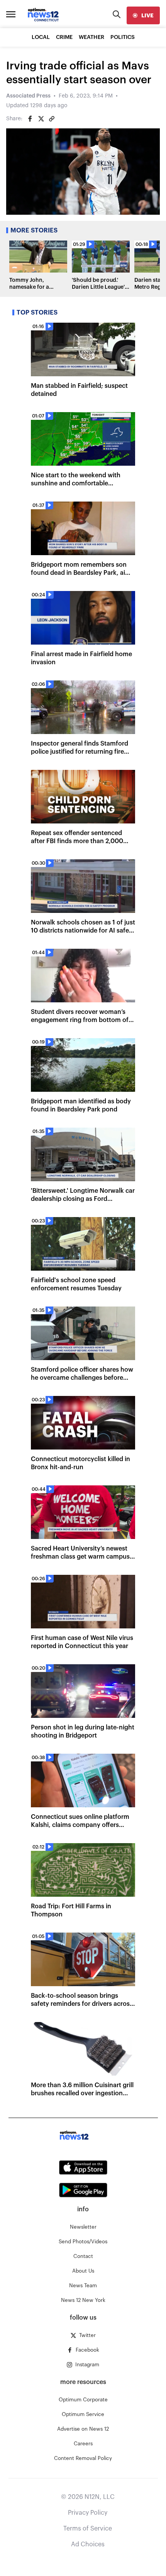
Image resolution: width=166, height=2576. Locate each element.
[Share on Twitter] (41, 119)
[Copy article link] (52, 119)
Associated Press (28, 96)
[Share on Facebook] (30, 119)
